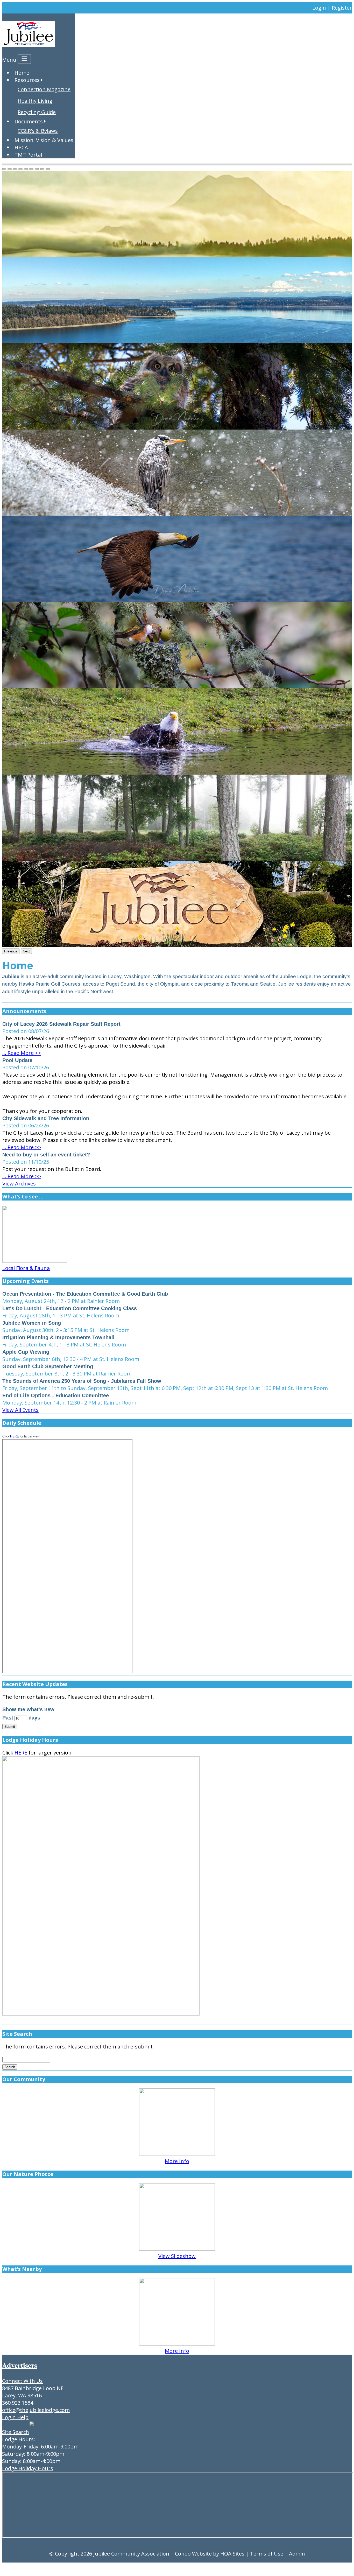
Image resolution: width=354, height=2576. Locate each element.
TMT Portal (28, 155)
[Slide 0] (4, 169)
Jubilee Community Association (131, 2554)
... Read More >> (22, 1053)
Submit (10, 1727)
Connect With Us (22, 2381)
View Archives (19, 1184)
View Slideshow (177, 2256)
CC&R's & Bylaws (38, 131)
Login (319, 8)
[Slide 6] (37, 169)
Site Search (16, 2432)
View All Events (20, 1410)
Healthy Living (35, 101)
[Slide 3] (20, 169)
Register (342, 8)
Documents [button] (29, 121)
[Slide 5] (31, 169)
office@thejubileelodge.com (36, 2410)
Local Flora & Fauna (26, 1268)
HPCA (21, 147)
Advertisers (20, 2365)
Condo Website (193, 2554)
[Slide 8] (48, 169)
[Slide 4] (26, 169)
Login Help (15, 2417)
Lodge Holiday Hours (28, 2468)
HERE (15, 1436)
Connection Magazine (44, 89)
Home (22, 73)
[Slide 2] (15, 169)
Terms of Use (267, 2554)
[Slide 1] (10, 169)
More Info (177, 2161)
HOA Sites (232, 2554)
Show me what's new (28, 1709)
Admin (297, 2554)
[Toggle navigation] (24, 59)
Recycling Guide (37, 112)
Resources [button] (27, 80)
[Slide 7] (42, 169)
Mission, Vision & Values (44, 140)
